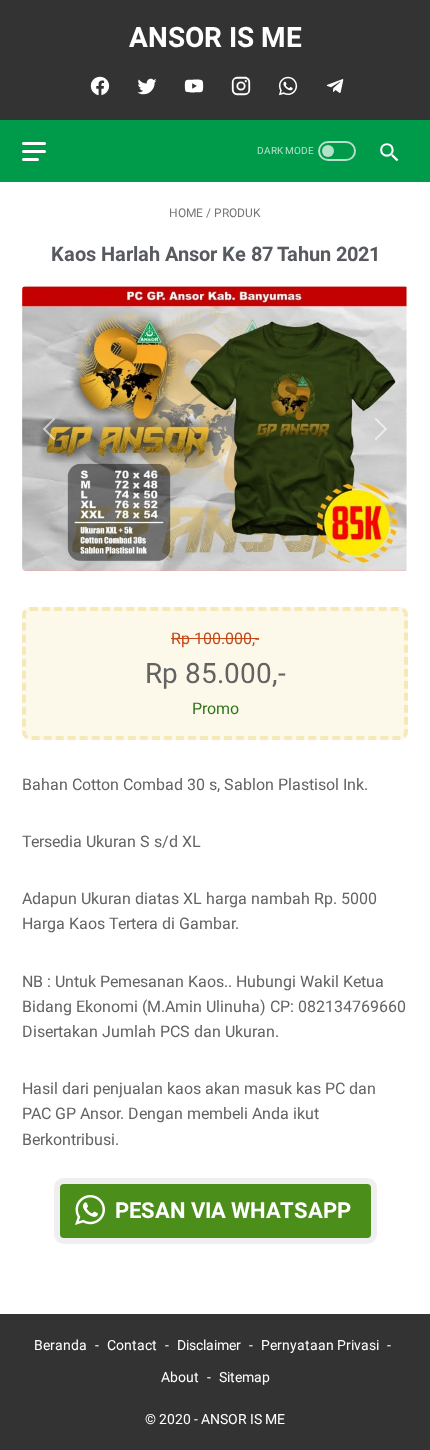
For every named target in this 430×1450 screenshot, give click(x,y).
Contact (132, 1345)
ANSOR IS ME (215, 37)
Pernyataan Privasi (320, 1345)
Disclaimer (209, 1345)
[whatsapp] (285, 86)
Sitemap (244, 1377)
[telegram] (332, 86)
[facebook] (97, 86)
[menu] (34, 151)
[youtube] (191, 86)
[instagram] (238, 86)
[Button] (54, 429)
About (180, 1377)
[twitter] (144, 86)
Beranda (60, 1345)
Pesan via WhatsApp (233, 1210)
